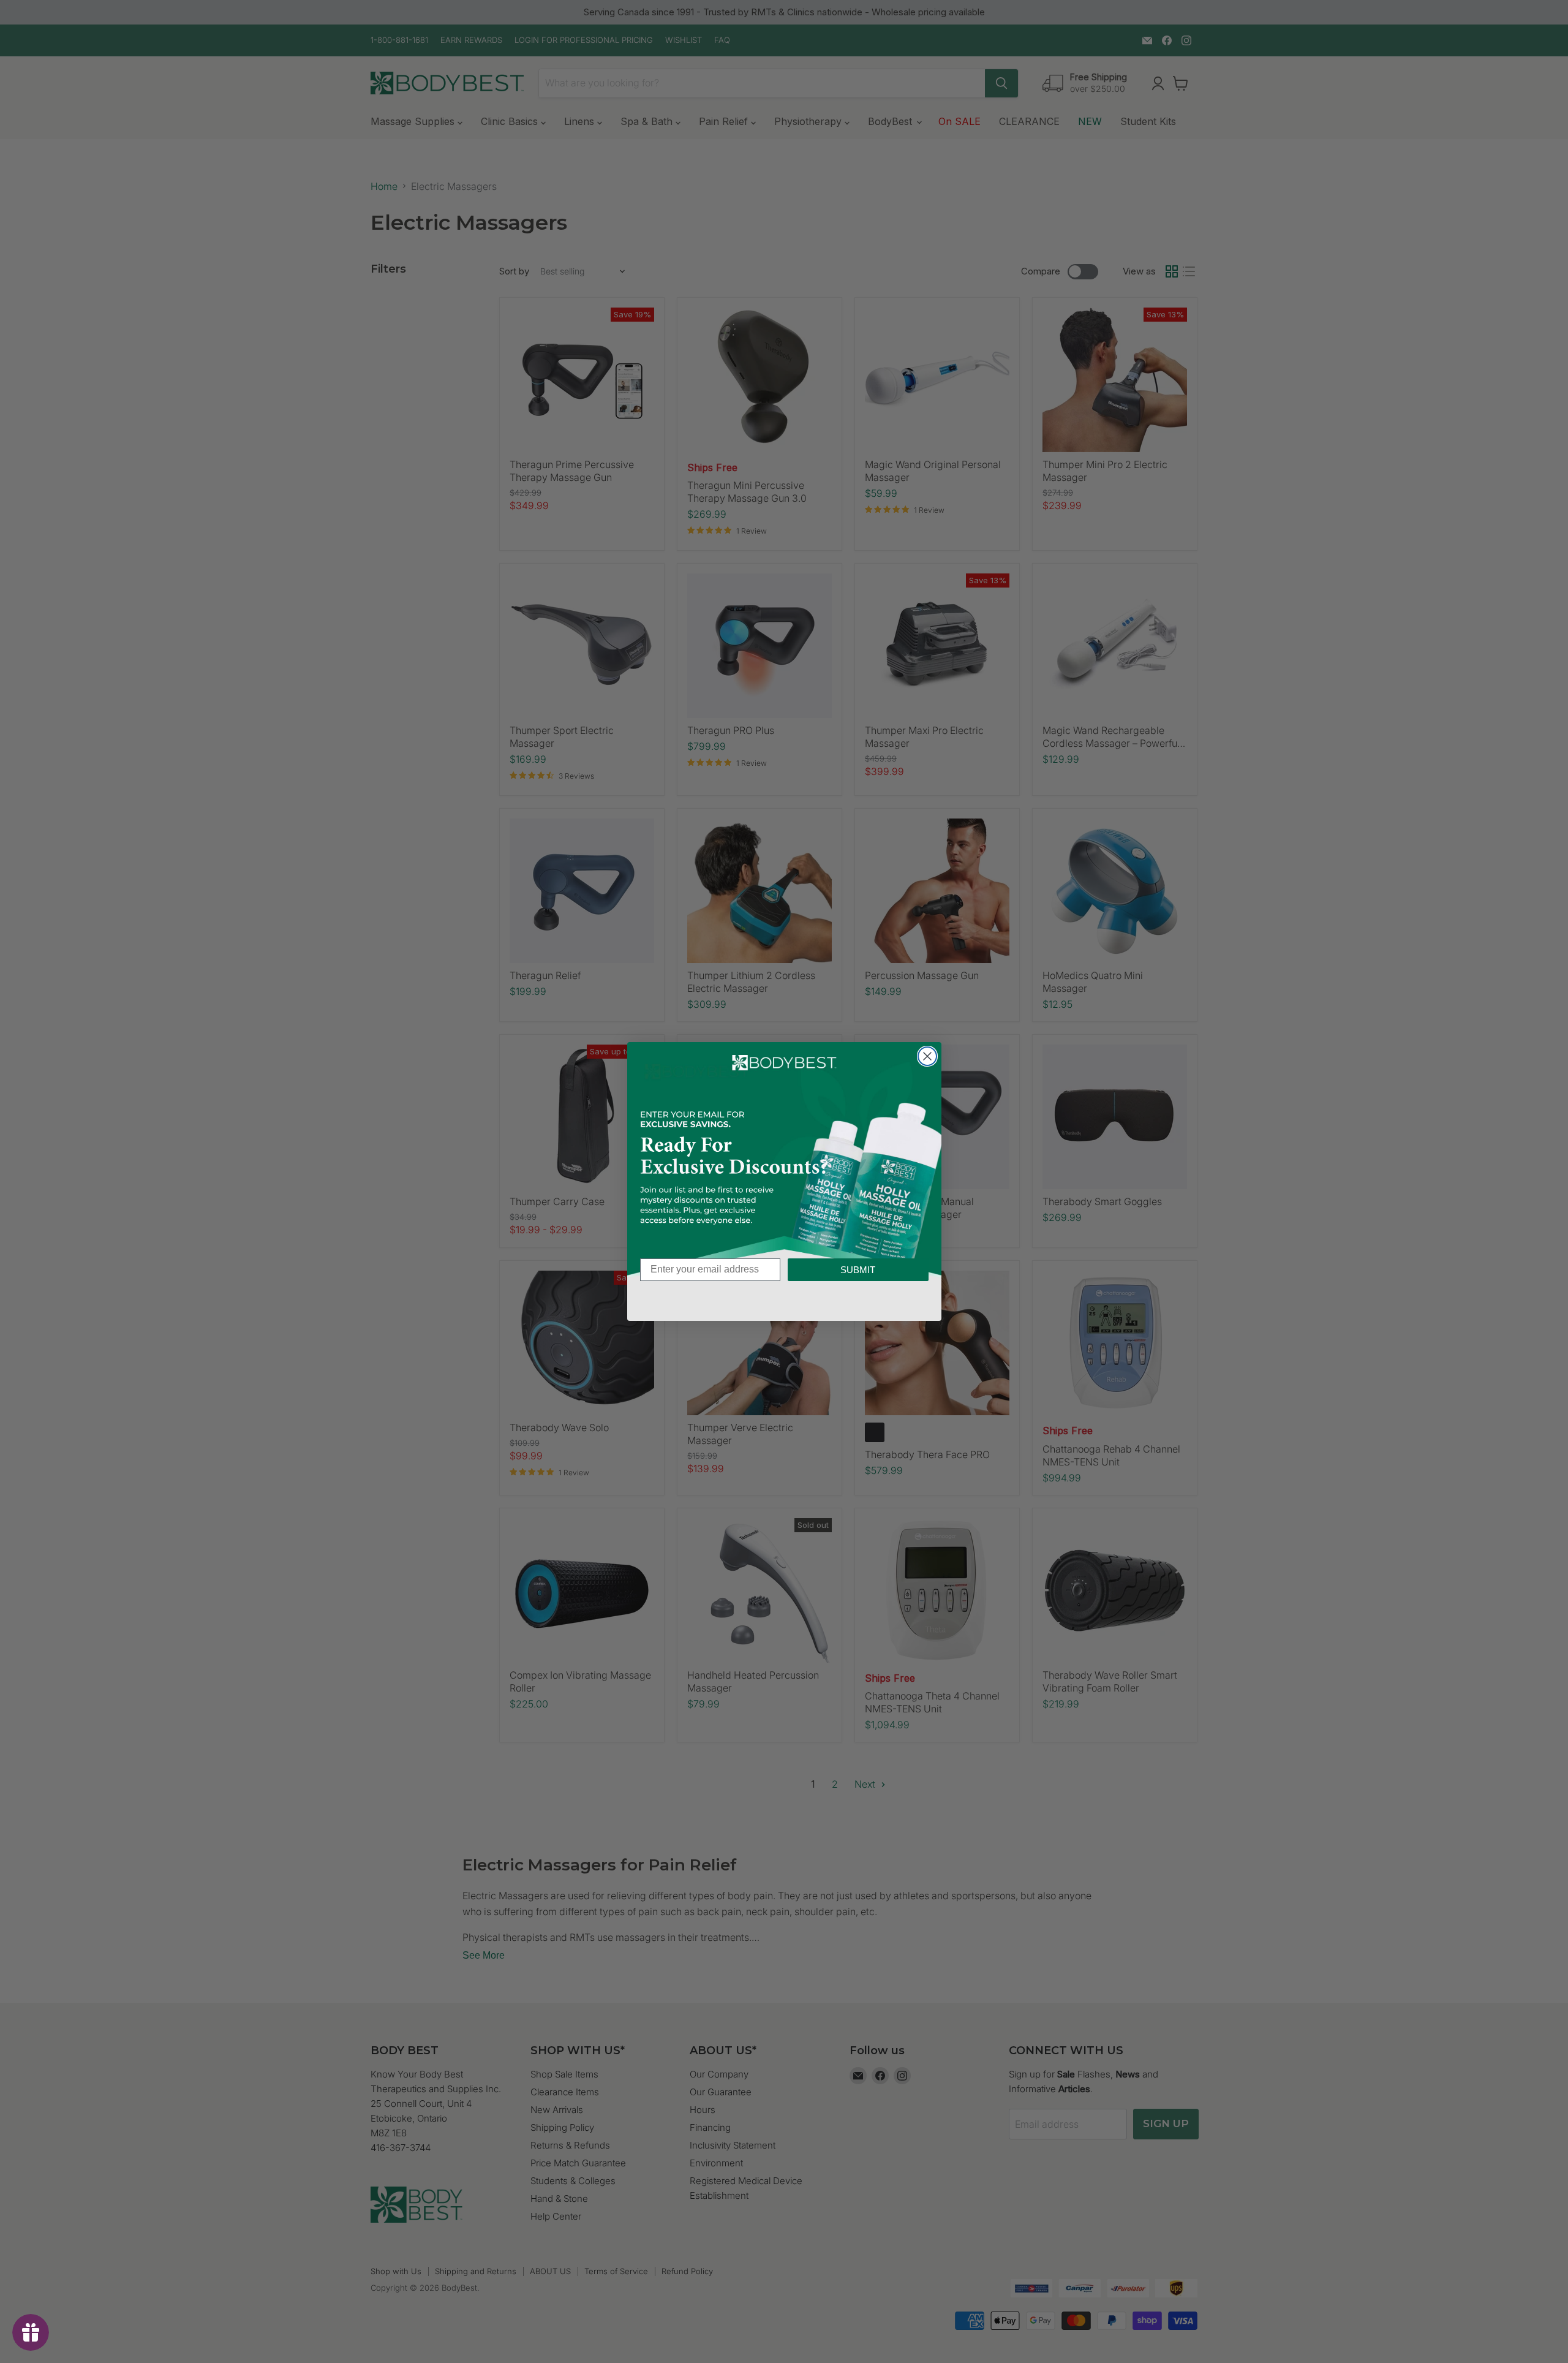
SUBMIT (858, 1270)
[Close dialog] (927, 1056)
